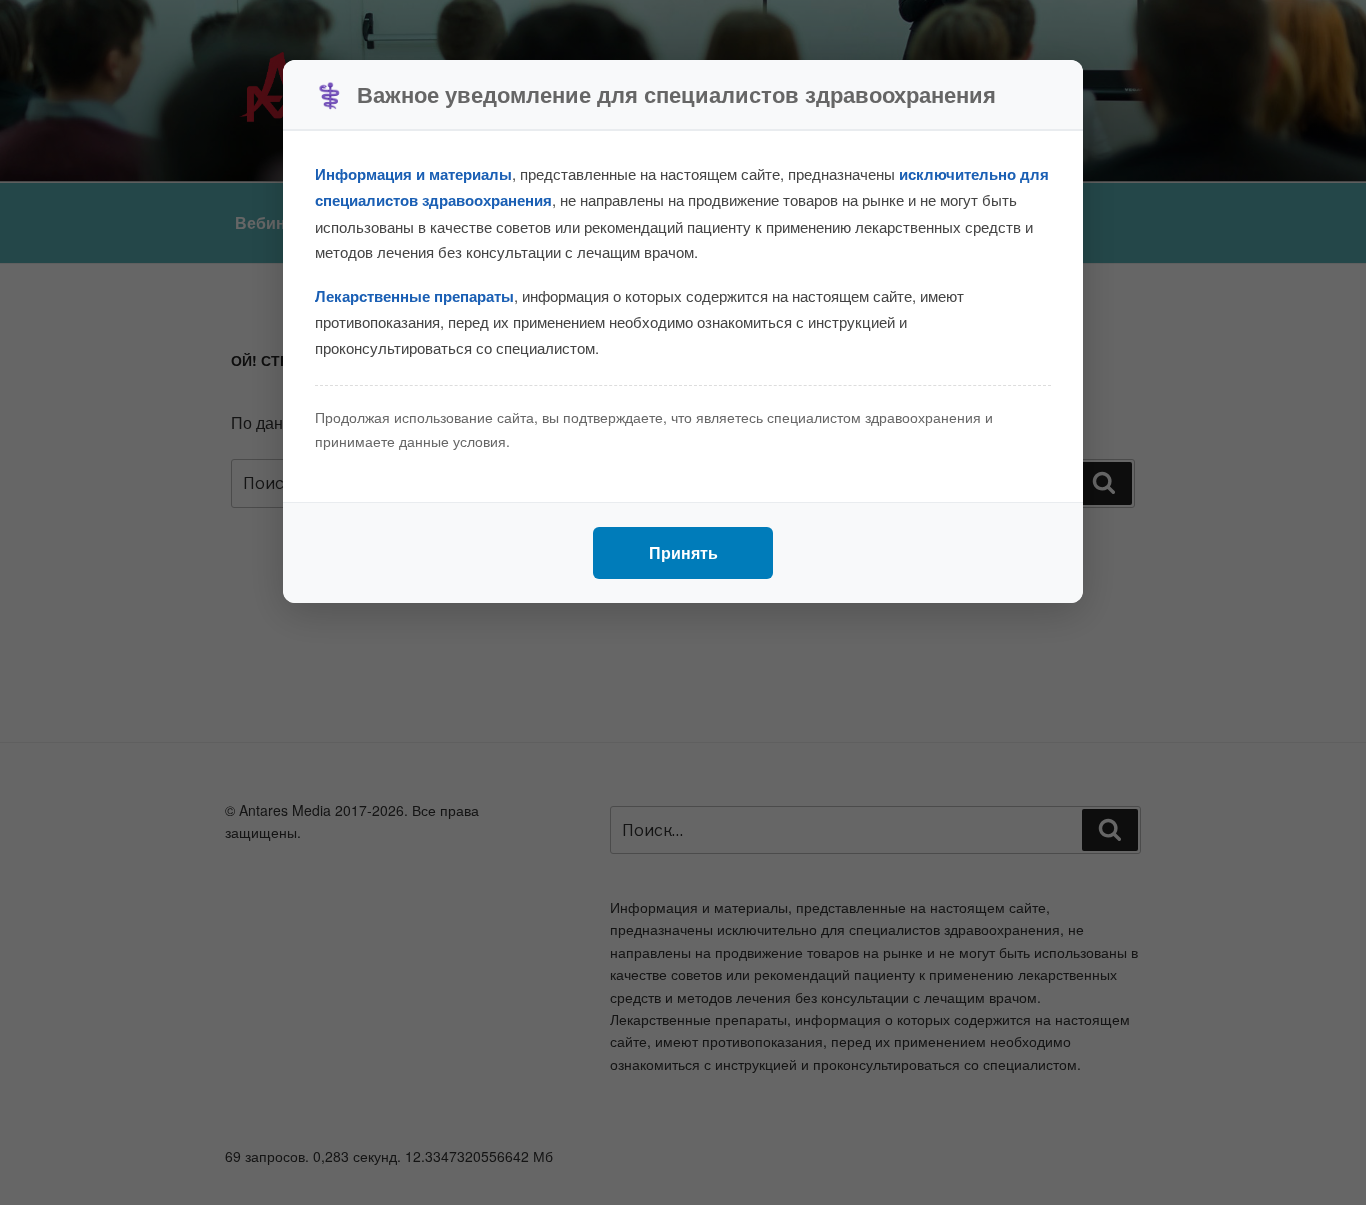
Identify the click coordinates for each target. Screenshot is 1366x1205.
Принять (683, 552)
